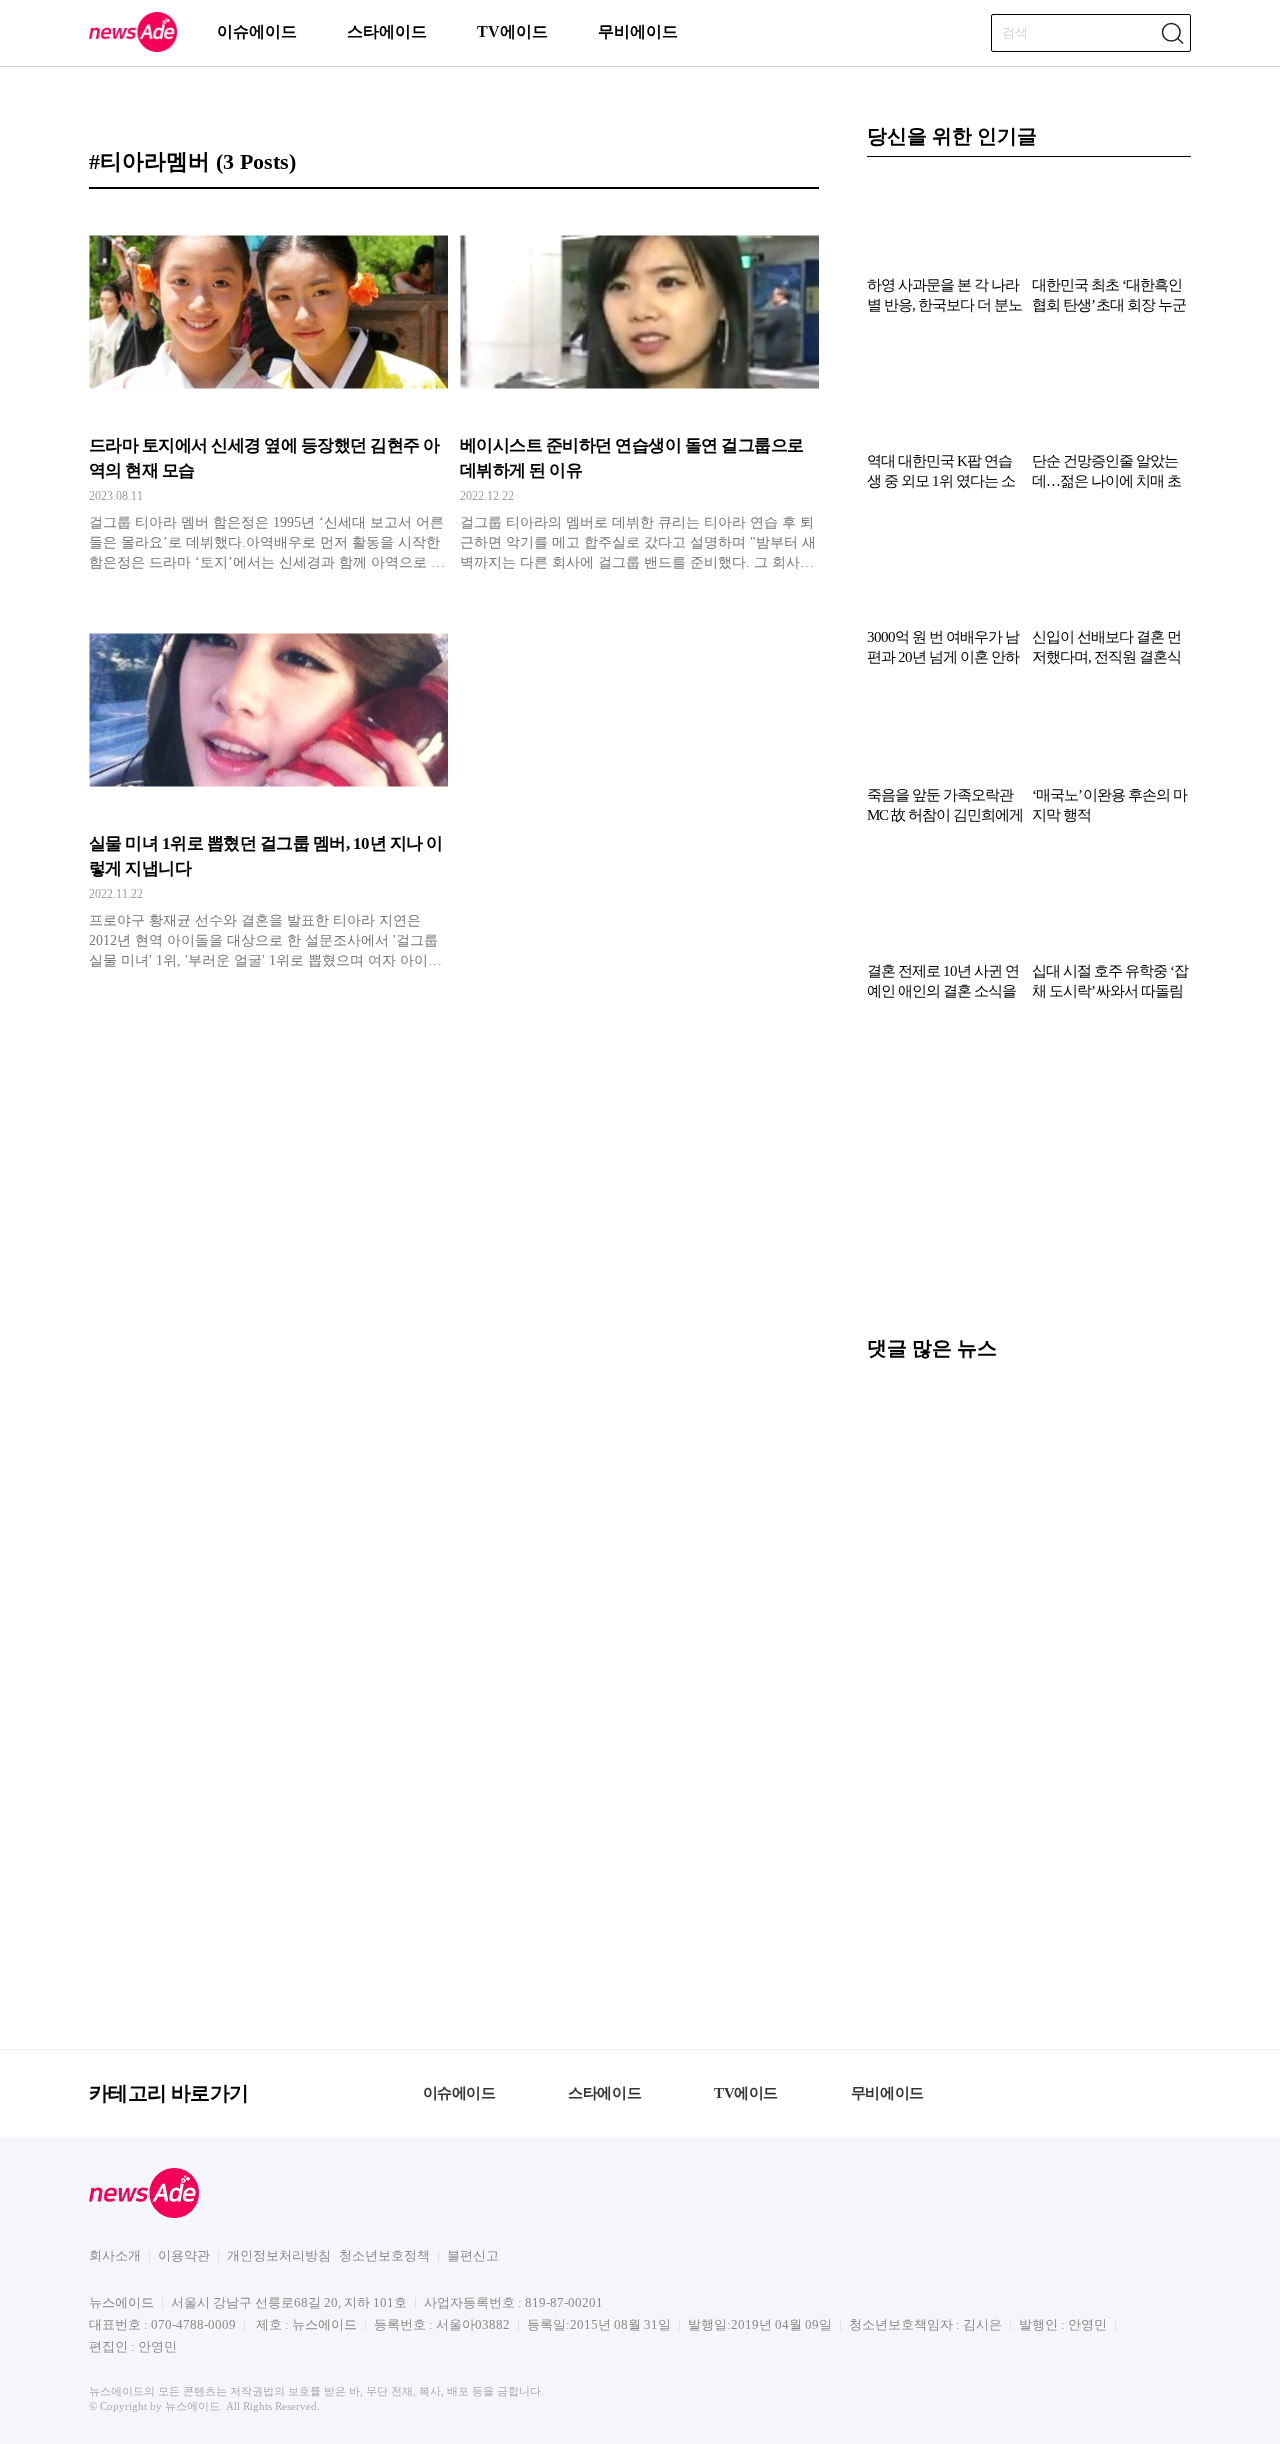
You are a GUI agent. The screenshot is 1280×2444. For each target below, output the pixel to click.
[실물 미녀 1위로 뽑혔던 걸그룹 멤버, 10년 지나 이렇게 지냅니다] (268, 789)
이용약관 (184, 2255)
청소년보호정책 (384, 2255)
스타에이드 (387, 31)
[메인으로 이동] (133, 48)
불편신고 (473, 2255)
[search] (1172, 33)
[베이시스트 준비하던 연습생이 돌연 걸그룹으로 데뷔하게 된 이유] (639, 391)
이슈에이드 (257, 31)
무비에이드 (638, 31)
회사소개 (115, 2255)
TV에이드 (512, 31)
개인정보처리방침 (279, 2255)
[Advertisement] (1029, 1178)
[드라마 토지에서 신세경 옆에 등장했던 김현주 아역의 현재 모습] (268, 391)
